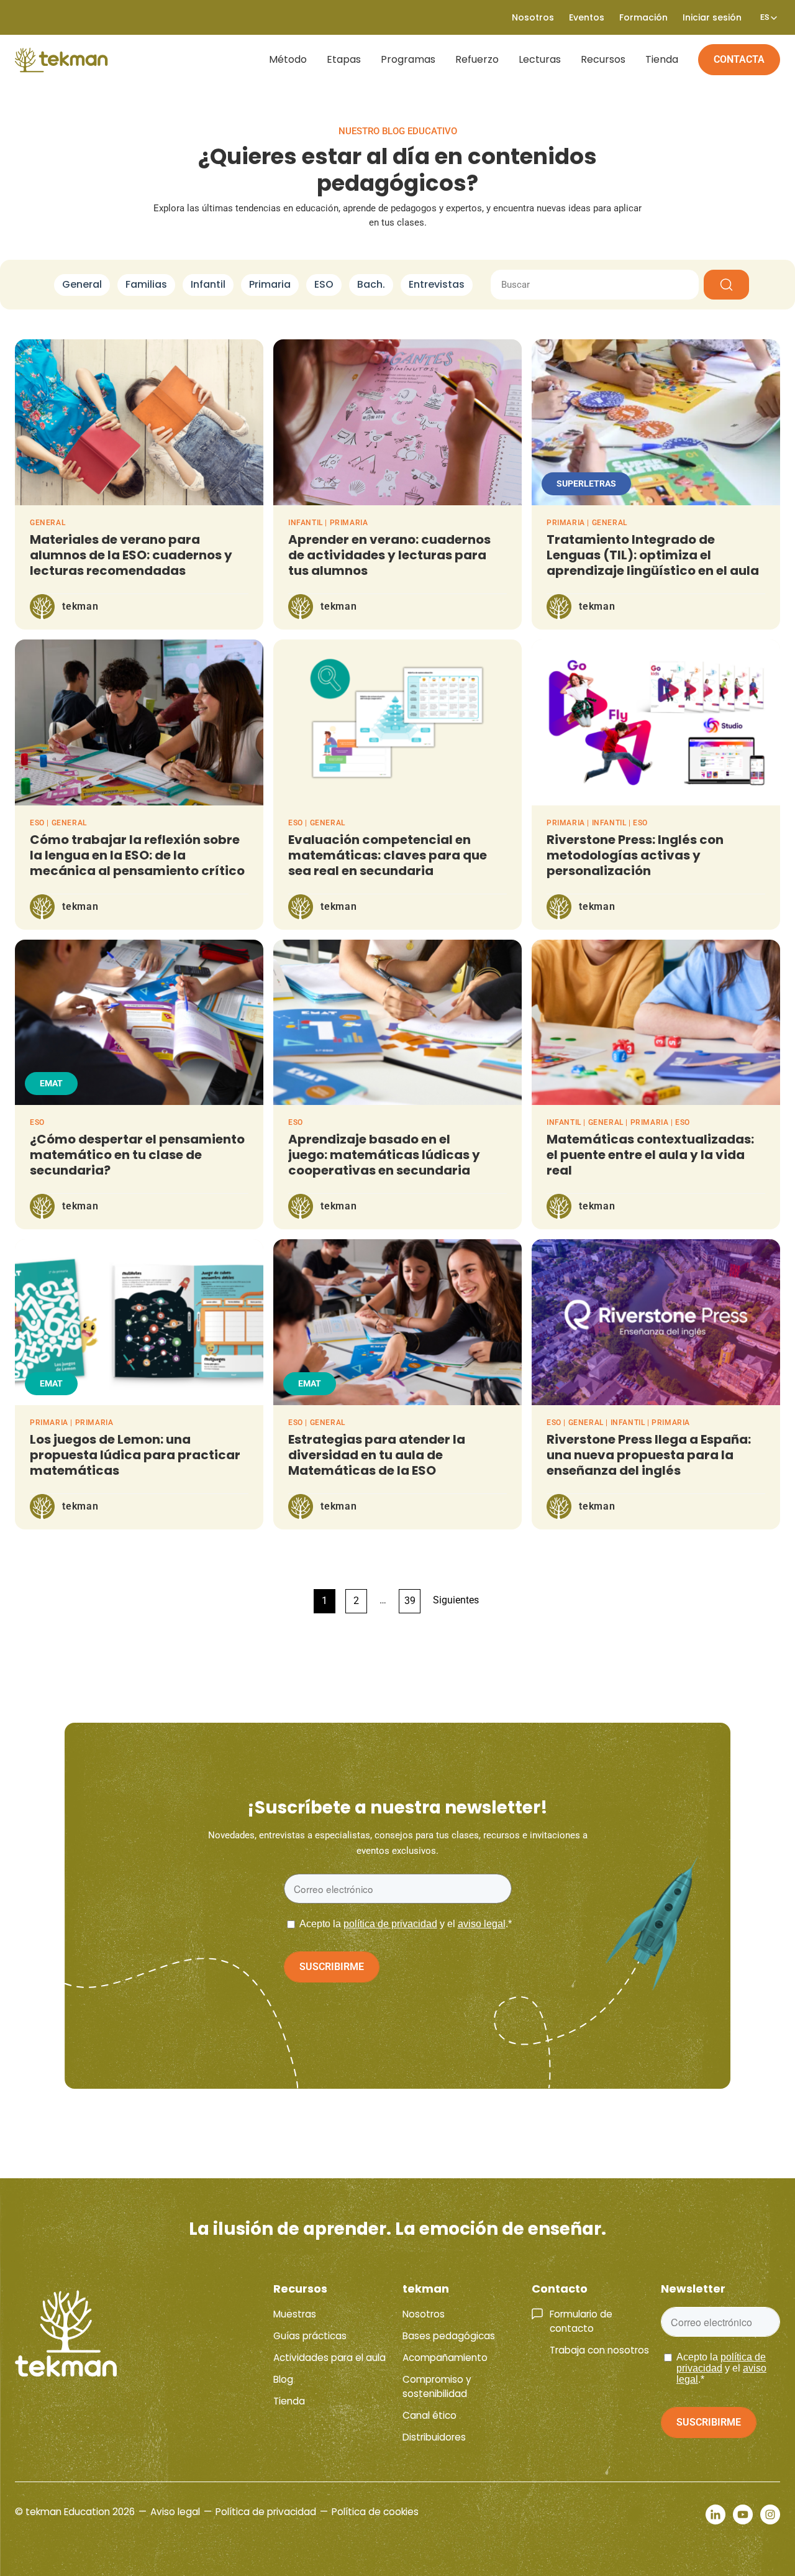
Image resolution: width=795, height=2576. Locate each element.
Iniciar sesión (712, 17)
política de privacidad (390, 1924)
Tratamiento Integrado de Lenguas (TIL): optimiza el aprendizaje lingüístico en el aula (653, 555)
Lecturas (540, 59)
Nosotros (424, 2314)
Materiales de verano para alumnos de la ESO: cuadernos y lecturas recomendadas (131, 555)
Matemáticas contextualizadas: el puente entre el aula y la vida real (650, 1155)
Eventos (587, 17)
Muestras (295, 2314)
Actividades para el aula (329, 2358)
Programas (408, 59)
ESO (324, 284)
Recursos (603, 59)
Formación (643, 17)
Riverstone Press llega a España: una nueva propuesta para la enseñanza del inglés (649, 1455)
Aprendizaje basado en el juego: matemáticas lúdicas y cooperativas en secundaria (384, 1155)
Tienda (662, 59)
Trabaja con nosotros (599, 2350)
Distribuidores (434, 2437)
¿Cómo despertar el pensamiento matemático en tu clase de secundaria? (137, 1155)
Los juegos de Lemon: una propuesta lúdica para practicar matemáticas (135, 1455)
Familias (146, 284)
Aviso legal (175, 2512)
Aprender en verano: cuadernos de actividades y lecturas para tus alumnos (389, 555)
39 (410, 1601)
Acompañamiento (445, 2358)
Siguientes (456, 1600)
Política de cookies (375, 2512)
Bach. (371, 284)
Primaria (270, 284)
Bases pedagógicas (449, 2336)
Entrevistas (437, 284)
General (82, 284)
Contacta (739, 59)
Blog (283, 2379)
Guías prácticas (310, 2336)
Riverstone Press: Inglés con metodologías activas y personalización (635, 855)
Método (288, 59)
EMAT (51, 1083)
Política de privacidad (266, 2512)
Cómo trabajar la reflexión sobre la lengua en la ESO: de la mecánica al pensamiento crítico (137, 855)
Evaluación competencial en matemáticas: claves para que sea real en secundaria (388, 855)
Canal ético (429, 2415)
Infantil (208, 284)
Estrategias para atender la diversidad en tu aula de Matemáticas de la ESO (377, 1455)
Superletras (586, 484)
